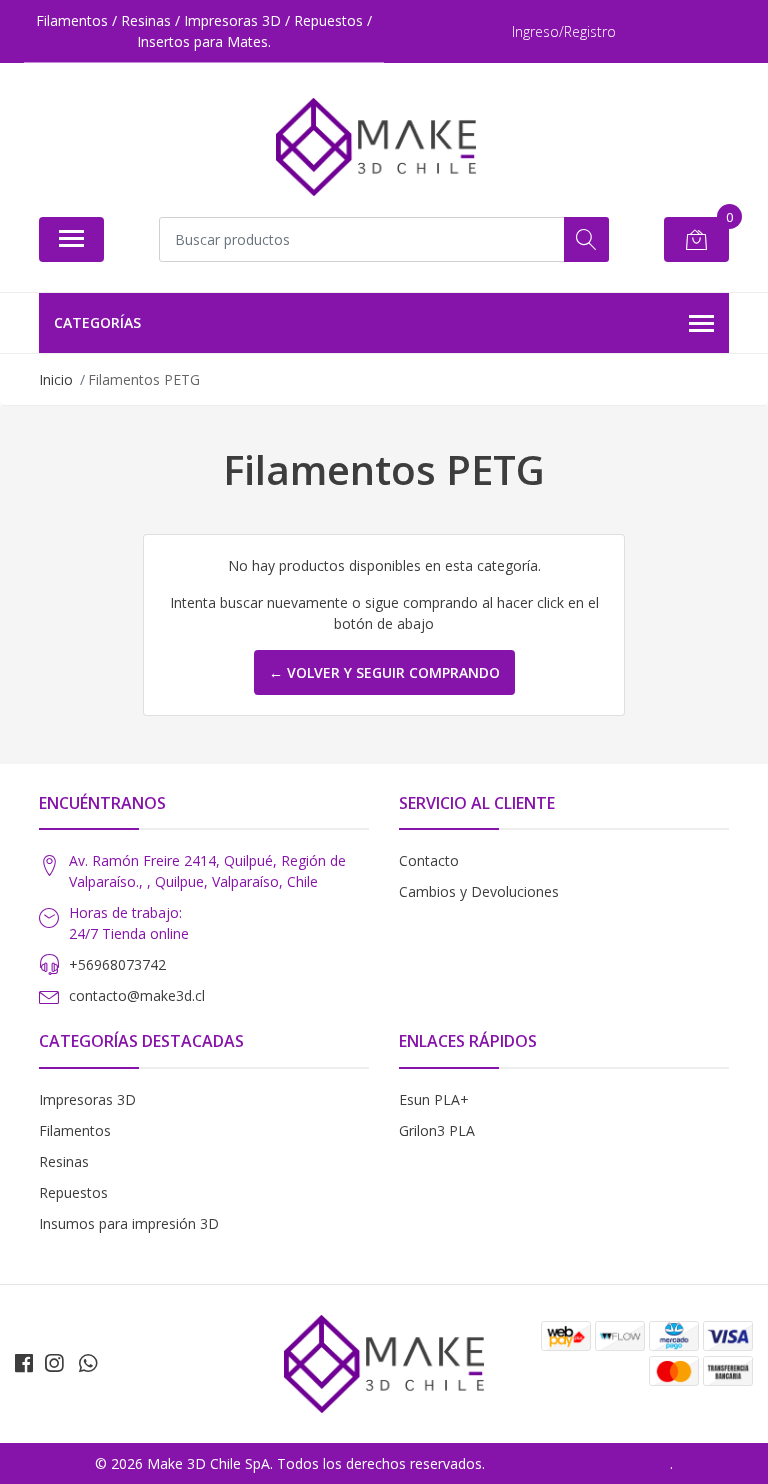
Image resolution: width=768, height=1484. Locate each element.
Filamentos (75, 1130)
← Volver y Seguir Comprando (384, 672)
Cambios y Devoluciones (479, 891)
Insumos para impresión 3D (129, 1223)
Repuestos (73, 1192)
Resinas (64, 1161)
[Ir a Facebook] (24, 1363)
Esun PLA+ (434, 1099)
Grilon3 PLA (437, 1130)
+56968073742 (117, 964)
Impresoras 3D (87, 1099)
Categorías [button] (97, 322)
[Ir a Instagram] (54, 1363)
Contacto (429, 860)
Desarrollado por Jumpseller (579, 1463)
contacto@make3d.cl (137, 995)
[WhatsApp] (88, 1363)
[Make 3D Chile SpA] (376, 147)
